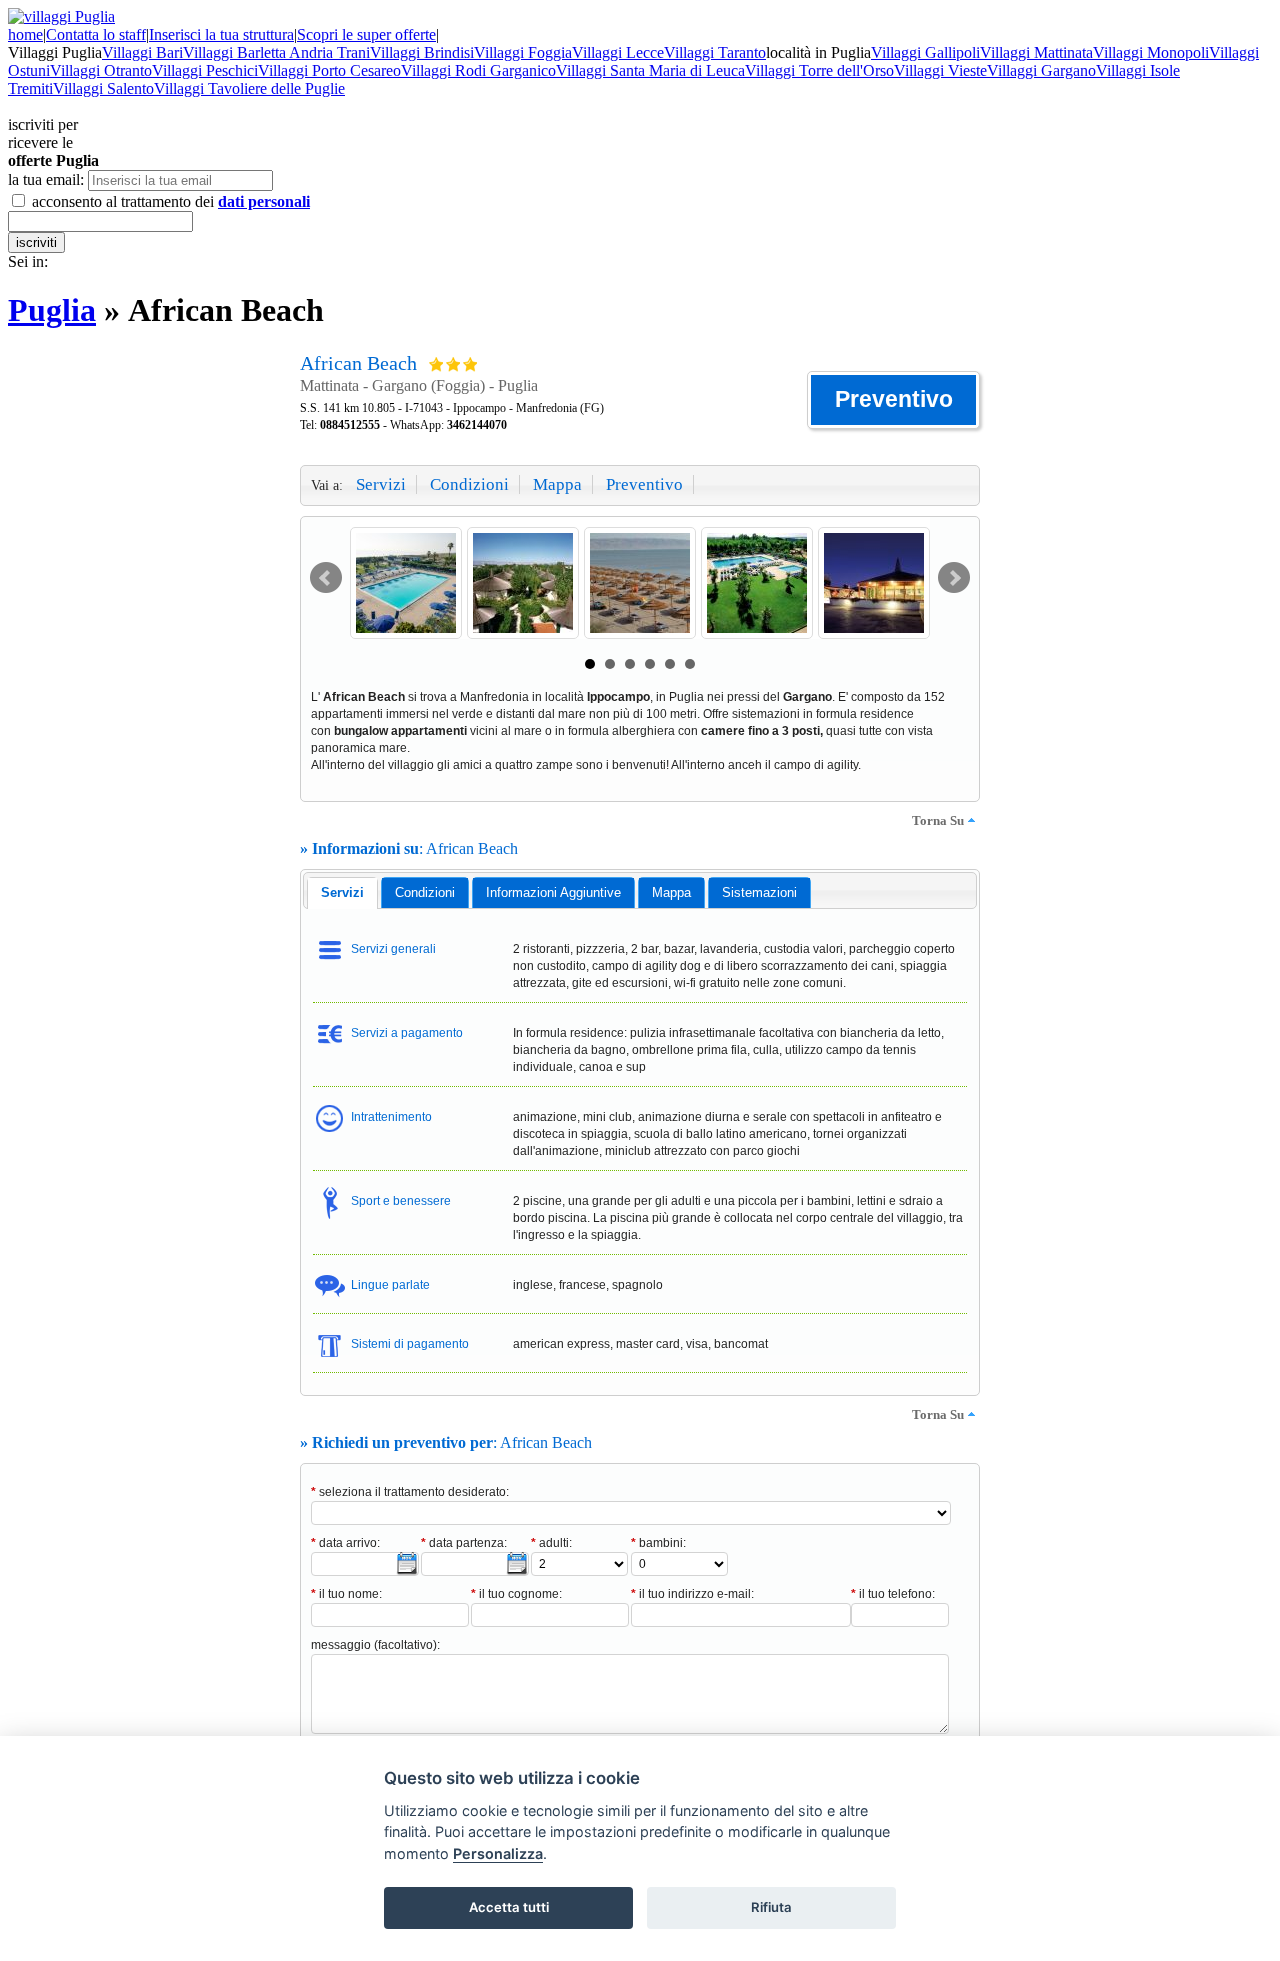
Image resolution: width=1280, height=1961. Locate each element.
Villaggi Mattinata (1036, 52)
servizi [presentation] (342, 892)
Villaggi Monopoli (1151, 52)
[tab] (342, 893)
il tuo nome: (346, 1594)
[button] (893, 400)
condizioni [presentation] (425, 892)
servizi (381, 484)
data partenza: (464, 1543)
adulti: (551, 1543)
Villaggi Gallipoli (925, 52)
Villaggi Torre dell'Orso (819, 70)
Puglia (52, 310)
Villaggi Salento (103, 88)
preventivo (644, 484)
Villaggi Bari (142, 52)
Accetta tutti (509, 1907)
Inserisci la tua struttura (221, 34)
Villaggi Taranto (715, 52)
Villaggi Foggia (523, 52)
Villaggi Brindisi (422, 52)
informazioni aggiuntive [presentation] (553, 892)
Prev (326, 578)
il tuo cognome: (516, 1594)
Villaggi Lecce (618, 52)
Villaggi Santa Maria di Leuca (650, 70)
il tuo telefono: (893, 1594)
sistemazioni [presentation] (759, 892)
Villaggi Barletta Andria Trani (276, 52)
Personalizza (498, 1853)
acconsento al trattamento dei (169, 201)
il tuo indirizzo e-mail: (692, 1594)
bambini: (658, 1543)
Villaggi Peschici (205, 70)
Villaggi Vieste (940, 70)
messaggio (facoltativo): (375, 1645)
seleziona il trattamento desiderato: (410, 1492)
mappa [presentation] (671, 892)
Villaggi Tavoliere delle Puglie (249, 88)
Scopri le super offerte (366, 34)
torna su (938, 820)
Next (954, 578)
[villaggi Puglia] (61, 16)
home (25, 34)
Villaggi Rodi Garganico (478, 70)
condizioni (469, 484)
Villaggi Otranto (101, 70)
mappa (557, 484)
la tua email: (46, 179)
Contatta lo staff (96, 34)
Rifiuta (771, 1907)
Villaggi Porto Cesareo (329, 70)
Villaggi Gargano (1041, 70)
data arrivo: (345, 1543)
